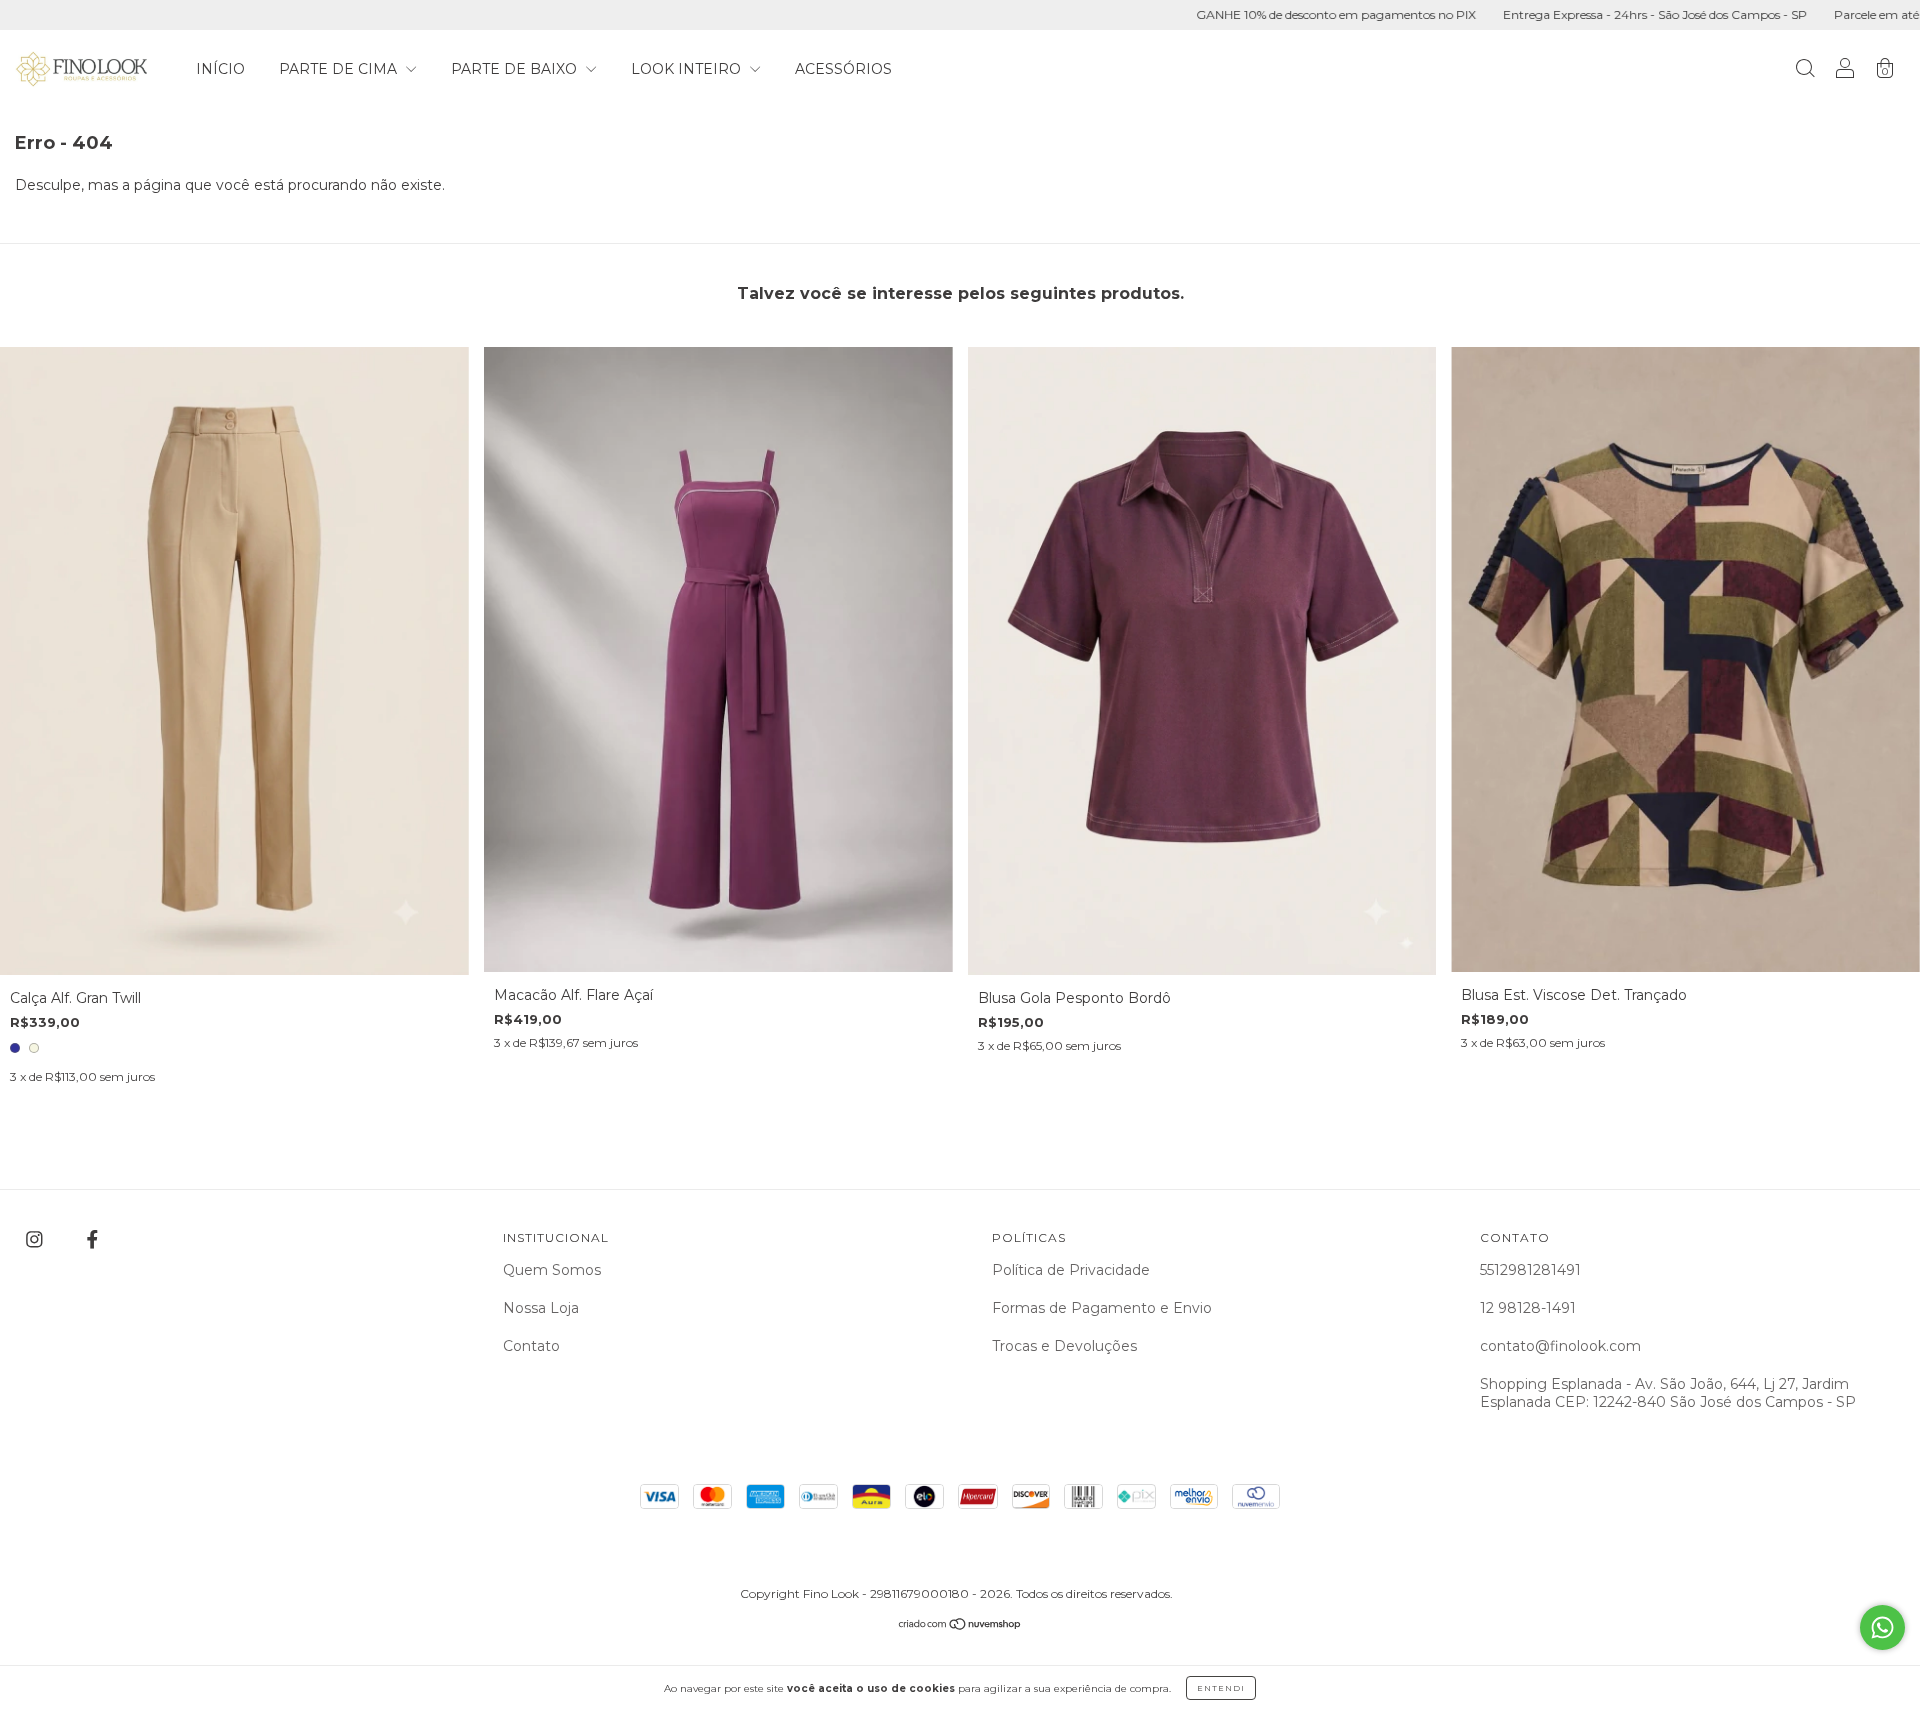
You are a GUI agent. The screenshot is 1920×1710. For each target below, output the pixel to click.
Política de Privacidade (1071, 1270)
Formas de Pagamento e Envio (1102, 1308)
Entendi (1221, 1688)
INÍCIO (220, 69)
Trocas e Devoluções (1064, 1346)
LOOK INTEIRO (688, 69)
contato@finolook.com (1560, 1346)
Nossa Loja (541, 1308)
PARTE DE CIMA (340, 69)
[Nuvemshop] (960, 1626)
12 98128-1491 (1528, 1308)
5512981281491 (1530, 1270)
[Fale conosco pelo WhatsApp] (1882, 1627)
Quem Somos (552, 1270)
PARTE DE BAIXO (516, 69)
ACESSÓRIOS (843, 69)
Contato (531, 1346)
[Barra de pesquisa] (1805, 71)
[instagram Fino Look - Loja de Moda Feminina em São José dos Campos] (36, 1240)
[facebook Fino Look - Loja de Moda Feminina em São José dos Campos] (92, 1240)
